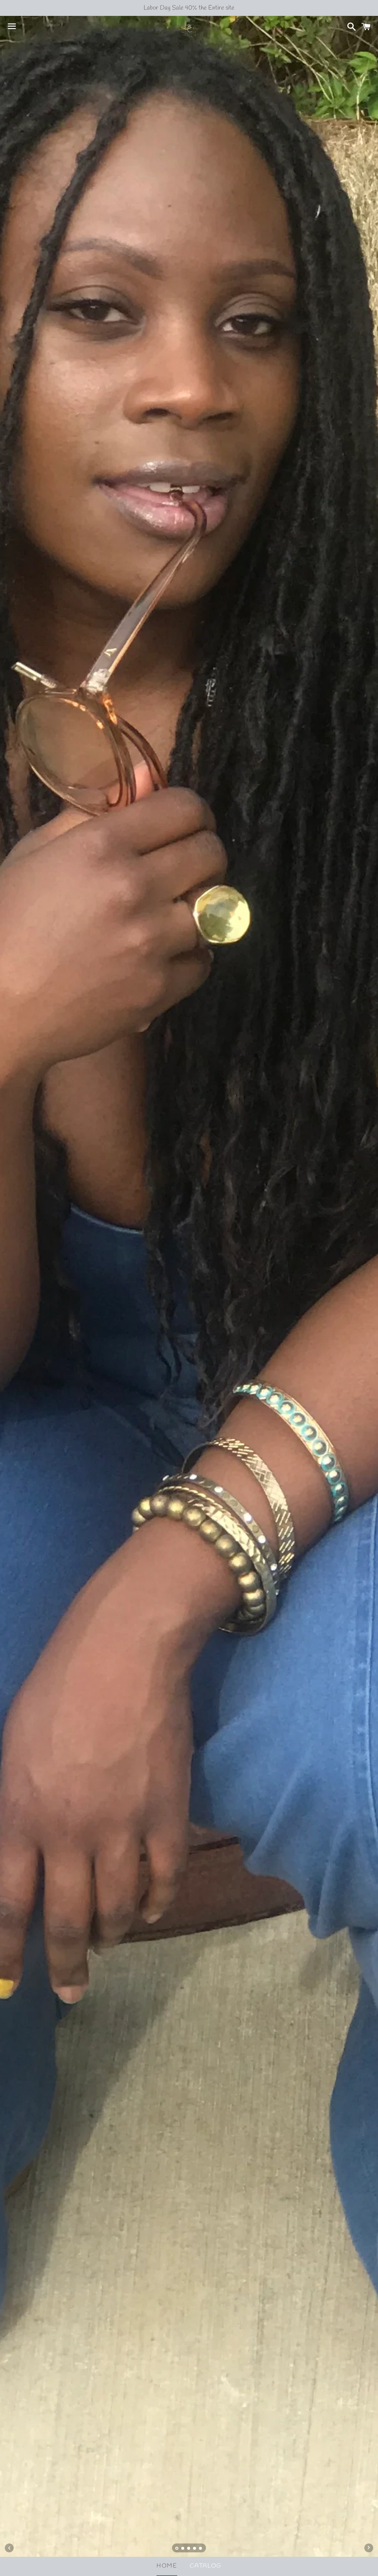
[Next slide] (369, 2548)
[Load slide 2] (183, 2549)
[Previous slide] (9, 2548)
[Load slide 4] (195, 2549)
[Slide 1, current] (177, 2549)
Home (167, 2566)
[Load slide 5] (201, 2549)
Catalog (206, 2566)
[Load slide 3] (189, 2549)
